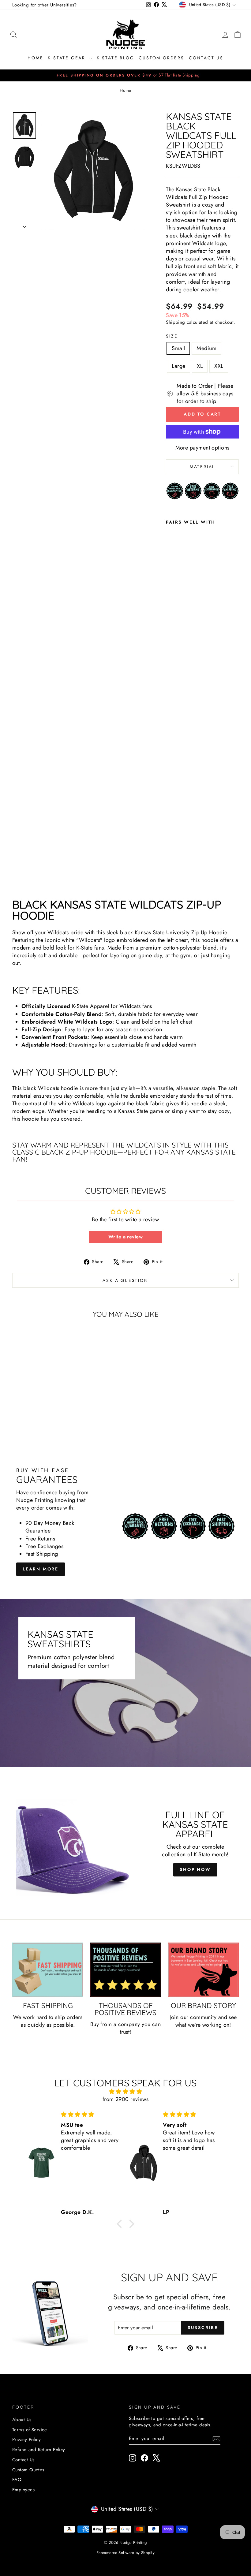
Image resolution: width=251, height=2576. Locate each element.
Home (35, 58)
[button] (121, 2224)
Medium (206, 348)
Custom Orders (161, 58)
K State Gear (67, 58)
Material (202, 467)
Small (178, 348)
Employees (23, 2490)
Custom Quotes (28, 2470)
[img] (125, 2092)
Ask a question (125, 1280)
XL (200, 366)
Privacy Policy (26, 2440)
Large (178, 366)
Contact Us (206, 58)
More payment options (202, 448)
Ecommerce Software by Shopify (125, 2553)
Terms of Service (30, 2430)
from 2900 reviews (126, 2099)
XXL (219, 366)
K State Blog (116, 58)
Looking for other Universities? (45, 5)
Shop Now (195, 1869)
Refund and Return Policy (39, 2450)
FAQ (17, 2480)
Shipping (176, 322)
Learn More (41, 1569)
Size (172, 336)
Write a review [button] (125, 1237)
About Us (22, 2420)
